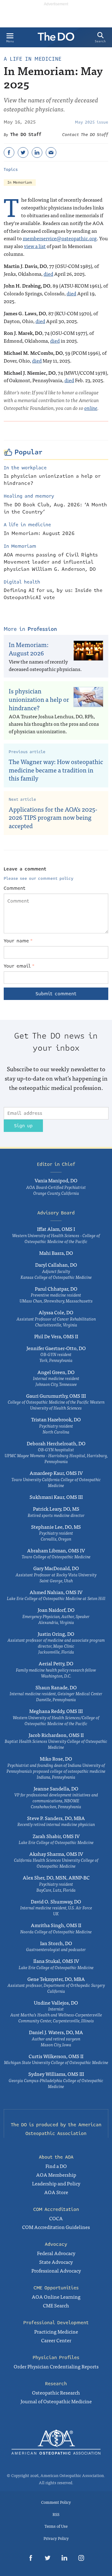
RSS (56, 2514)
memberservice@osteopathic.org (60, 238)
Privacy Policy (56, 2538)
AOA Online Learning (56, 2297)
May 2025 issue (92, 122)
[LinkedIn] (37, 152)
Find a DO (56, 2166)
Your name (18, 941)
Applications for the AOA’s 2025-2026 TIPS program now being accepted (53, 817)
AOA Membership (56, 2175)
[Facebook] (9, 152)
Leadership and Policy (56, 2183)
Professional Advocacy (56, 2270)
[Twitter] (23, 152)
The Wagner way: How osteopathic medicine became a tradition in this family (56, 770)
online (91, 408)
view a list (35, 246)
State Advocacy (56, 2262)
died (48, 274)
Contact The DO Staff (85, 135)
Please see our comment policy (39, 879)
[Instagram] (81, 2559)
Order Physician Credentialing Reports (56, 2366)
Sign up (23, 1126)
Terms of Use (56, 2526)
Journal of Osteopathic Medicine (56, 2401)
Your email (19, 966)
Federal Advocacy (56, 2253)
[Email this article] (51, 152)
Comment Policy (56, 2502)
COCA (56, 2218)
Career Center (56, 2340)
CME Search (56, 2305)
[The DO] (56, 39)
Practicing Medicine (56, 2331)
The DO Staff (26, 134)
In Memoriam (20, 183)
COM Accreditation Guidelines (56, 2227)
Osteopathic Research (56, 2392)
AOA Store (56, 2192)
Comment (15, 888)
